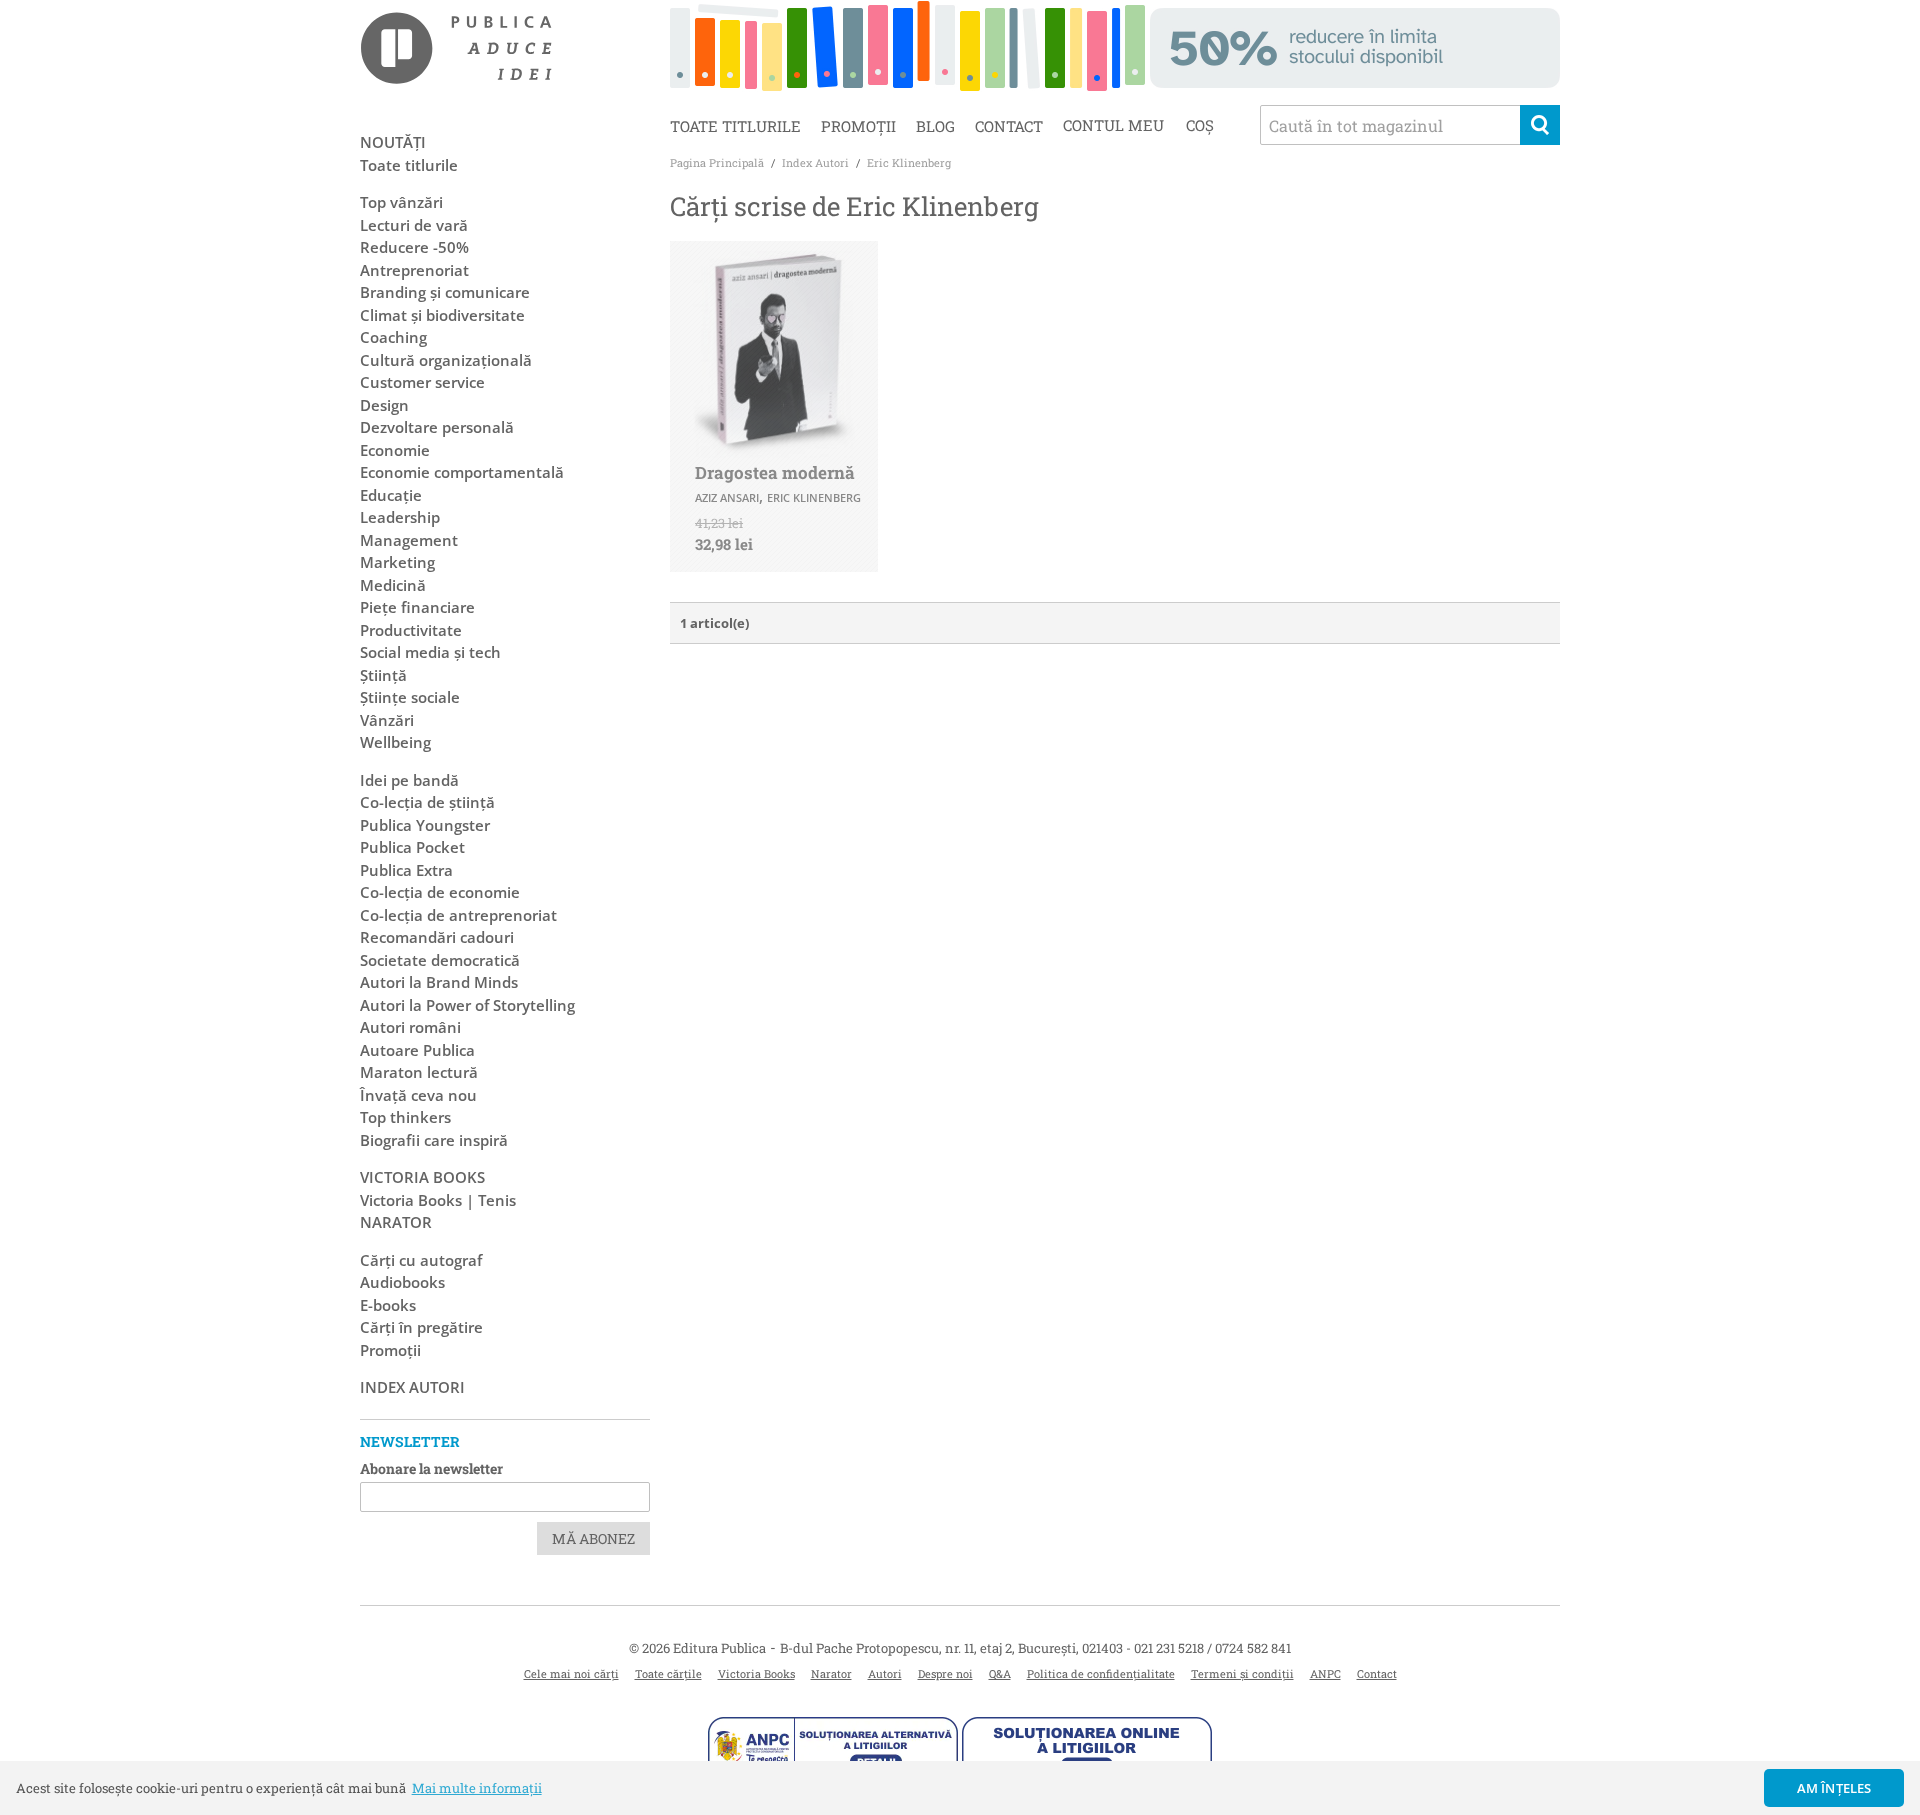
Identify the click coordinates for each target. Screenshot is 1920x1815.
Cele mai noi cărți (571, 1673)
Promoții (858, 126)
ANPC (1325, 1673)
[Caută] (1540, 125)
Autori (885, 1673)
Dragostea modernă (775, 472)
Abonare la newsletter (431, 1468)
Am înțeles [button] (1834, 1788)
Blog (935, 126)
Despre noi (945, 1673)
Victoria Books (756, 1673)
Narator (831, 1673)
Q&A (1000, 1673)
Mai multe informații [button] (477, 1788)
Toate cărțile (668, 1673)
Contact (1009, 126)
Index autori (412, 1387)
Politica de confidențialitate (1101, 1673)
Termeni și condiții (1242, 1673)
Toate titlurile (735, 126)
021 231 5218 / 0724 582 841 (1212, 1648)
